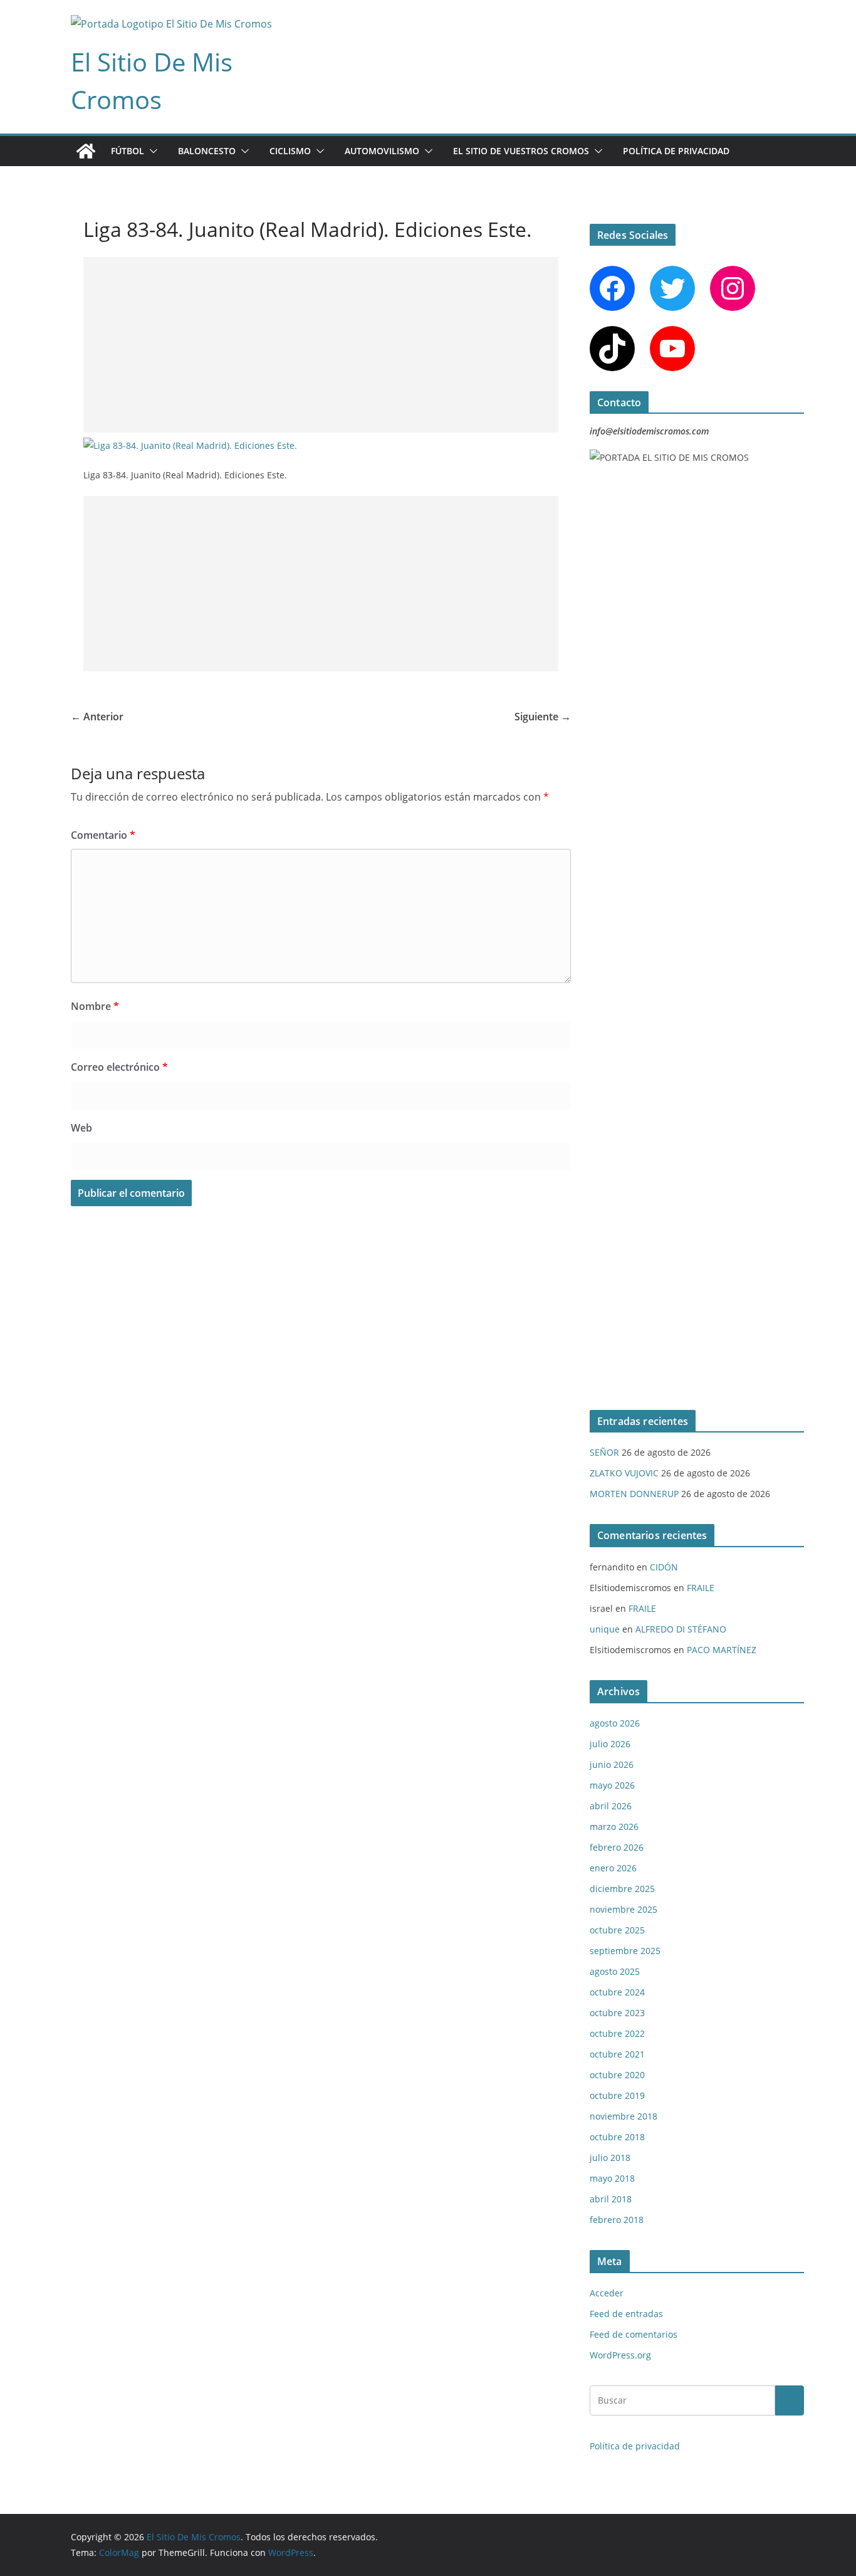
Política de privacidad (676, 151)
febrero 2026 (617, 1847)
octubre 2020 (617, 2075)
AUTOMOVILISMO (382, 151)
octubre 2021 (617, 2054)
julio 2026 (610, 1744)
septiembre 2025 (625, 1951)
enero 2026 (613, 1868)
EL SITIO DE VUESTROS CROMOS (521, 151)
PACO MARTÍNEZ (722, 1650)
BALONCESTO (207, 151)
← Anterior (97, 717)
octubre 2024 (617, 1992)
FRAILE (701, 1588)
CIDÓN (664, 1567)
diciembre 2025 (622, 1889)
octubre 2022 (617, 2033)
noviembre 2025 (624, 1909)
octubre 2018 (617, 2137)
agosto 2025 (615, 1971)
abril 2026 (611, 1806)
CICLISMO (290, 151)
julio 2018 (610, 2158)
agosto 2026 (615, 1723)
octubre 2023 (617, 2013)
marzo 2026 (614, 1827)
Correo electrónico (119, 1067)
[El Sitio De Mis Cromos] (86, 151)
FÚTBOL (128, 151)
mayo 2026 (612, 1785)
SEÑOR (604, 1452)
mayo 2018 (612, 2178)
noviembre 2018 (624, 2116)
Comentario (103, 835)
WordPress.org (620, 2355)
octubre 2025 (617, 1930)
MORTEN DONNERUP (634, 1494)
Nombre (95, 1006)
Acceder (607, 2293)
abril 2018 (611, 2199)
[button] (151, 151)
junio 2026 (612, 1764)
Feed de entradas (626, 2314)
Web (81, 1128)
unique (605, 1629)
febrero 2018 (617, 2220)
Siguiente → (543, 717)
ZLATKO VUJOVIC (624, 1473)
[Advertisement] (321, 345)
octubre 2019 (617, 2095)
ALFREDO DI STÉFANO (681, 1629)
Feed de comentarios (634, 2334)
